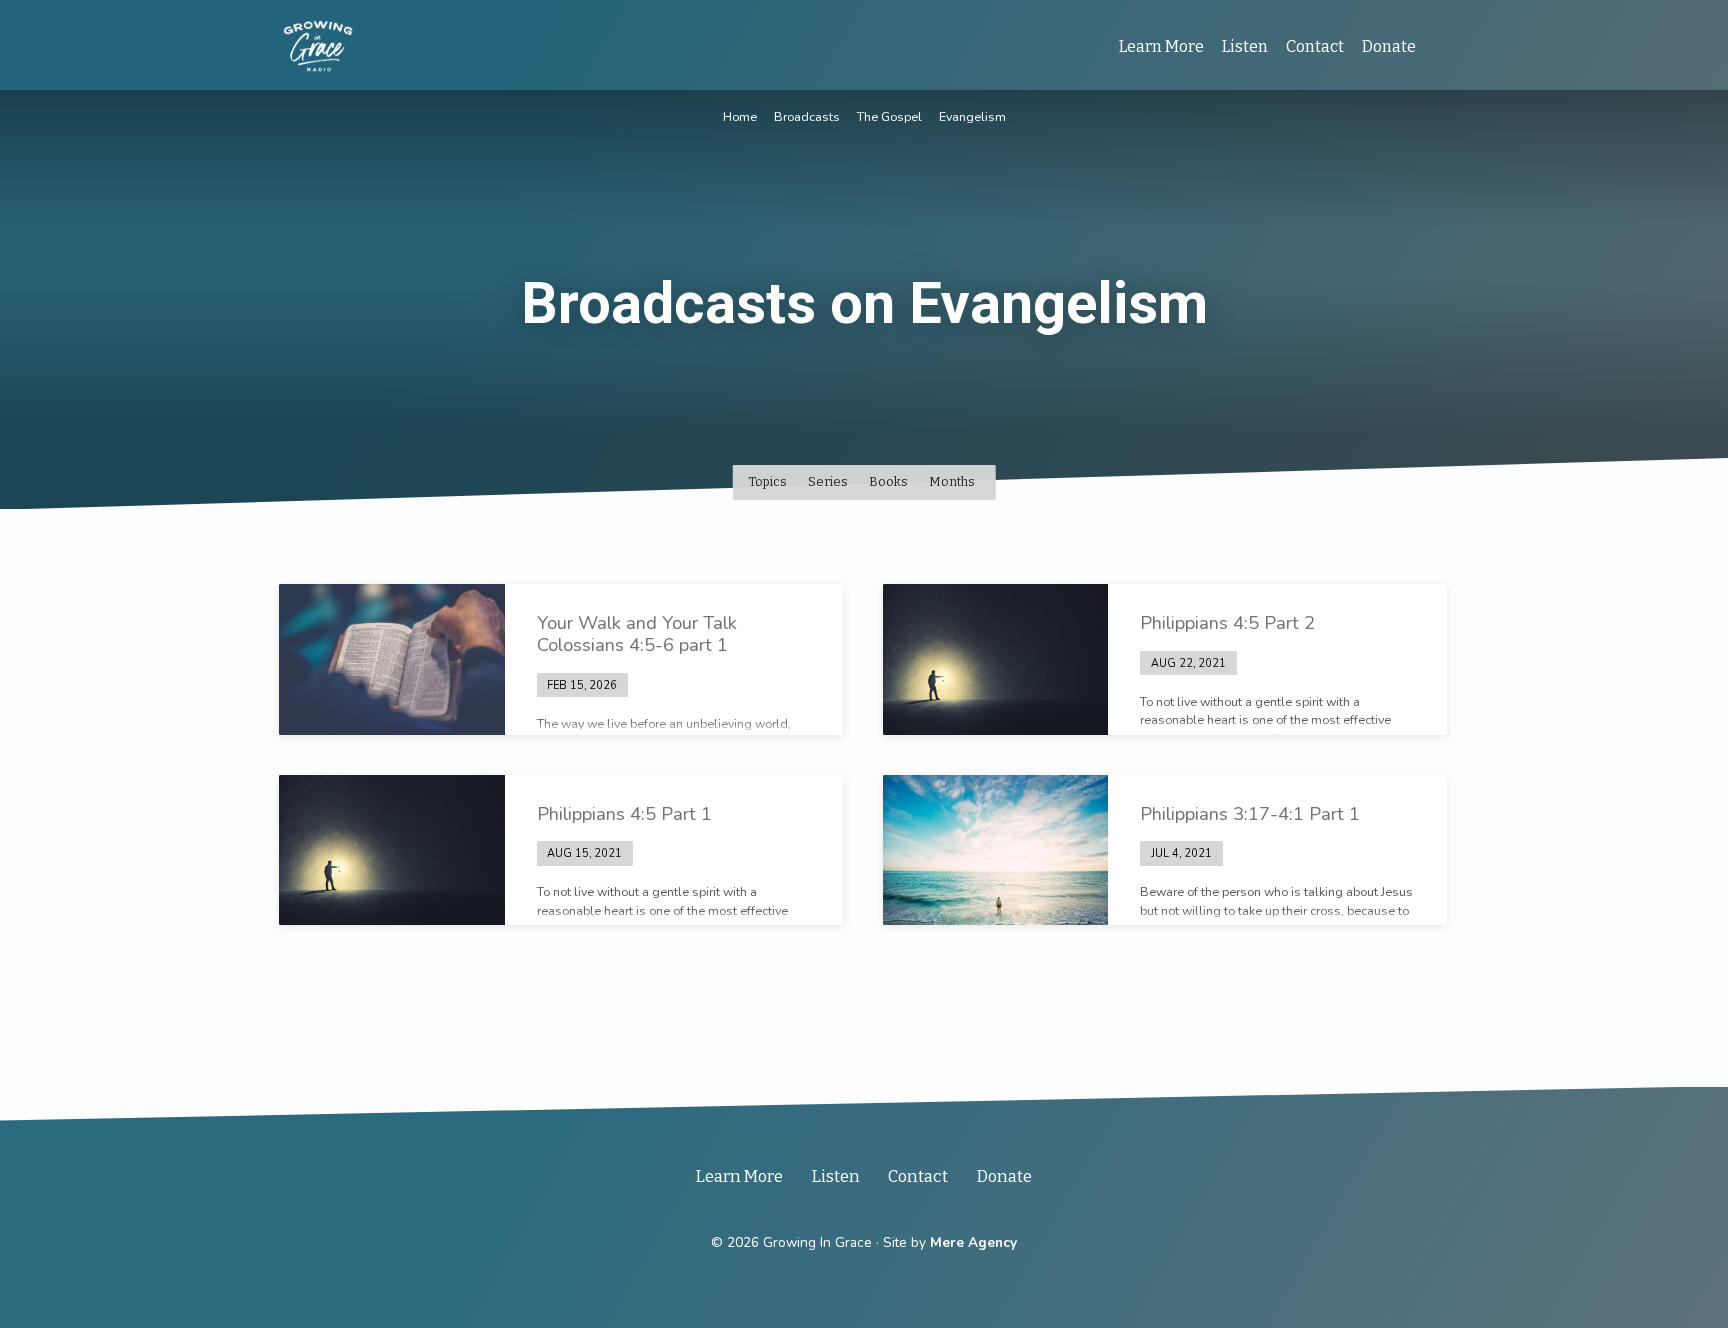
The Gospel (889, 116)
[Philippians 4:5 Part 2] (996, 659)
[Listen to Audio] (644, 684)
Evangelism (972, 116)
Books (890, 481)
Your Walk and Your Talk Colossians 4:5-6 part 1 (637, 633)
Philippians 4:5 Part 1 (624, 813)
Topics (769, 481)
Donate (1389, 46)
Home (740, 116)
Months (953, 481)
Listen (1245, 46)
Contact (1315, 46)
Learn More (1161, 46)
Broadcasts (807, 116)
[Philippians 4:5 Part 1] (392, 850)
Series (829, 481)
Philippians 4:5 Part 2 (1227, 622)
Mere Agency (973, 1242)
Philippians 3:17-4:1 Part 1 (1250, 813)
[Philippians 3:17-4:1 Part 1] (996, 850)
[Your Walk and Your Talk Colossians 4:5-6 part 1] (392, 659)
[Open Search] (1440, 47)
